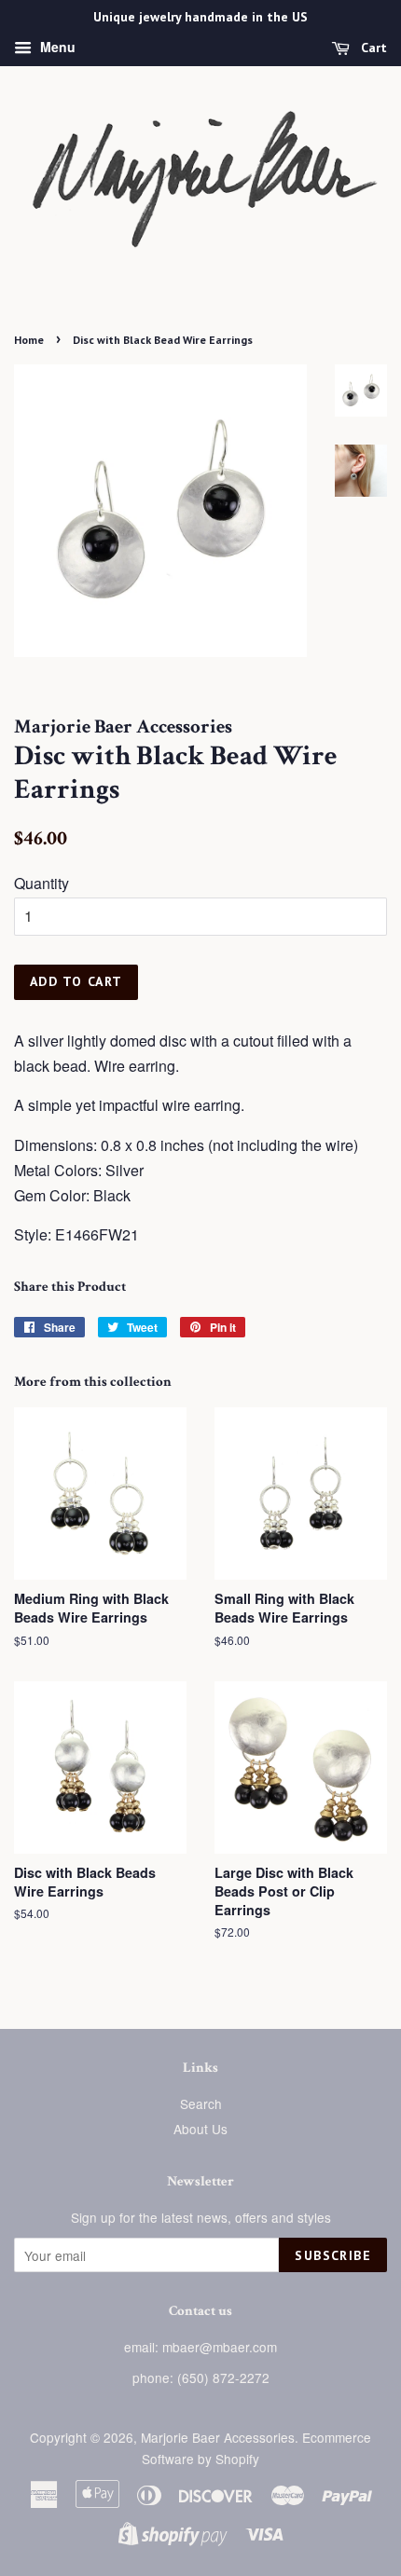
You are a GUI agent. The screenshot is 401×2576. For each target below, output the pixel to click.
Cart (372, 48)
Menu (56, 47)
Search (201, 2103)
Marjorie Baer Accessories (218, 2437)
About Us (200, 2129)
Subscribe (333, 2255)
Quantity (41, 883)
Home (29, 340)
